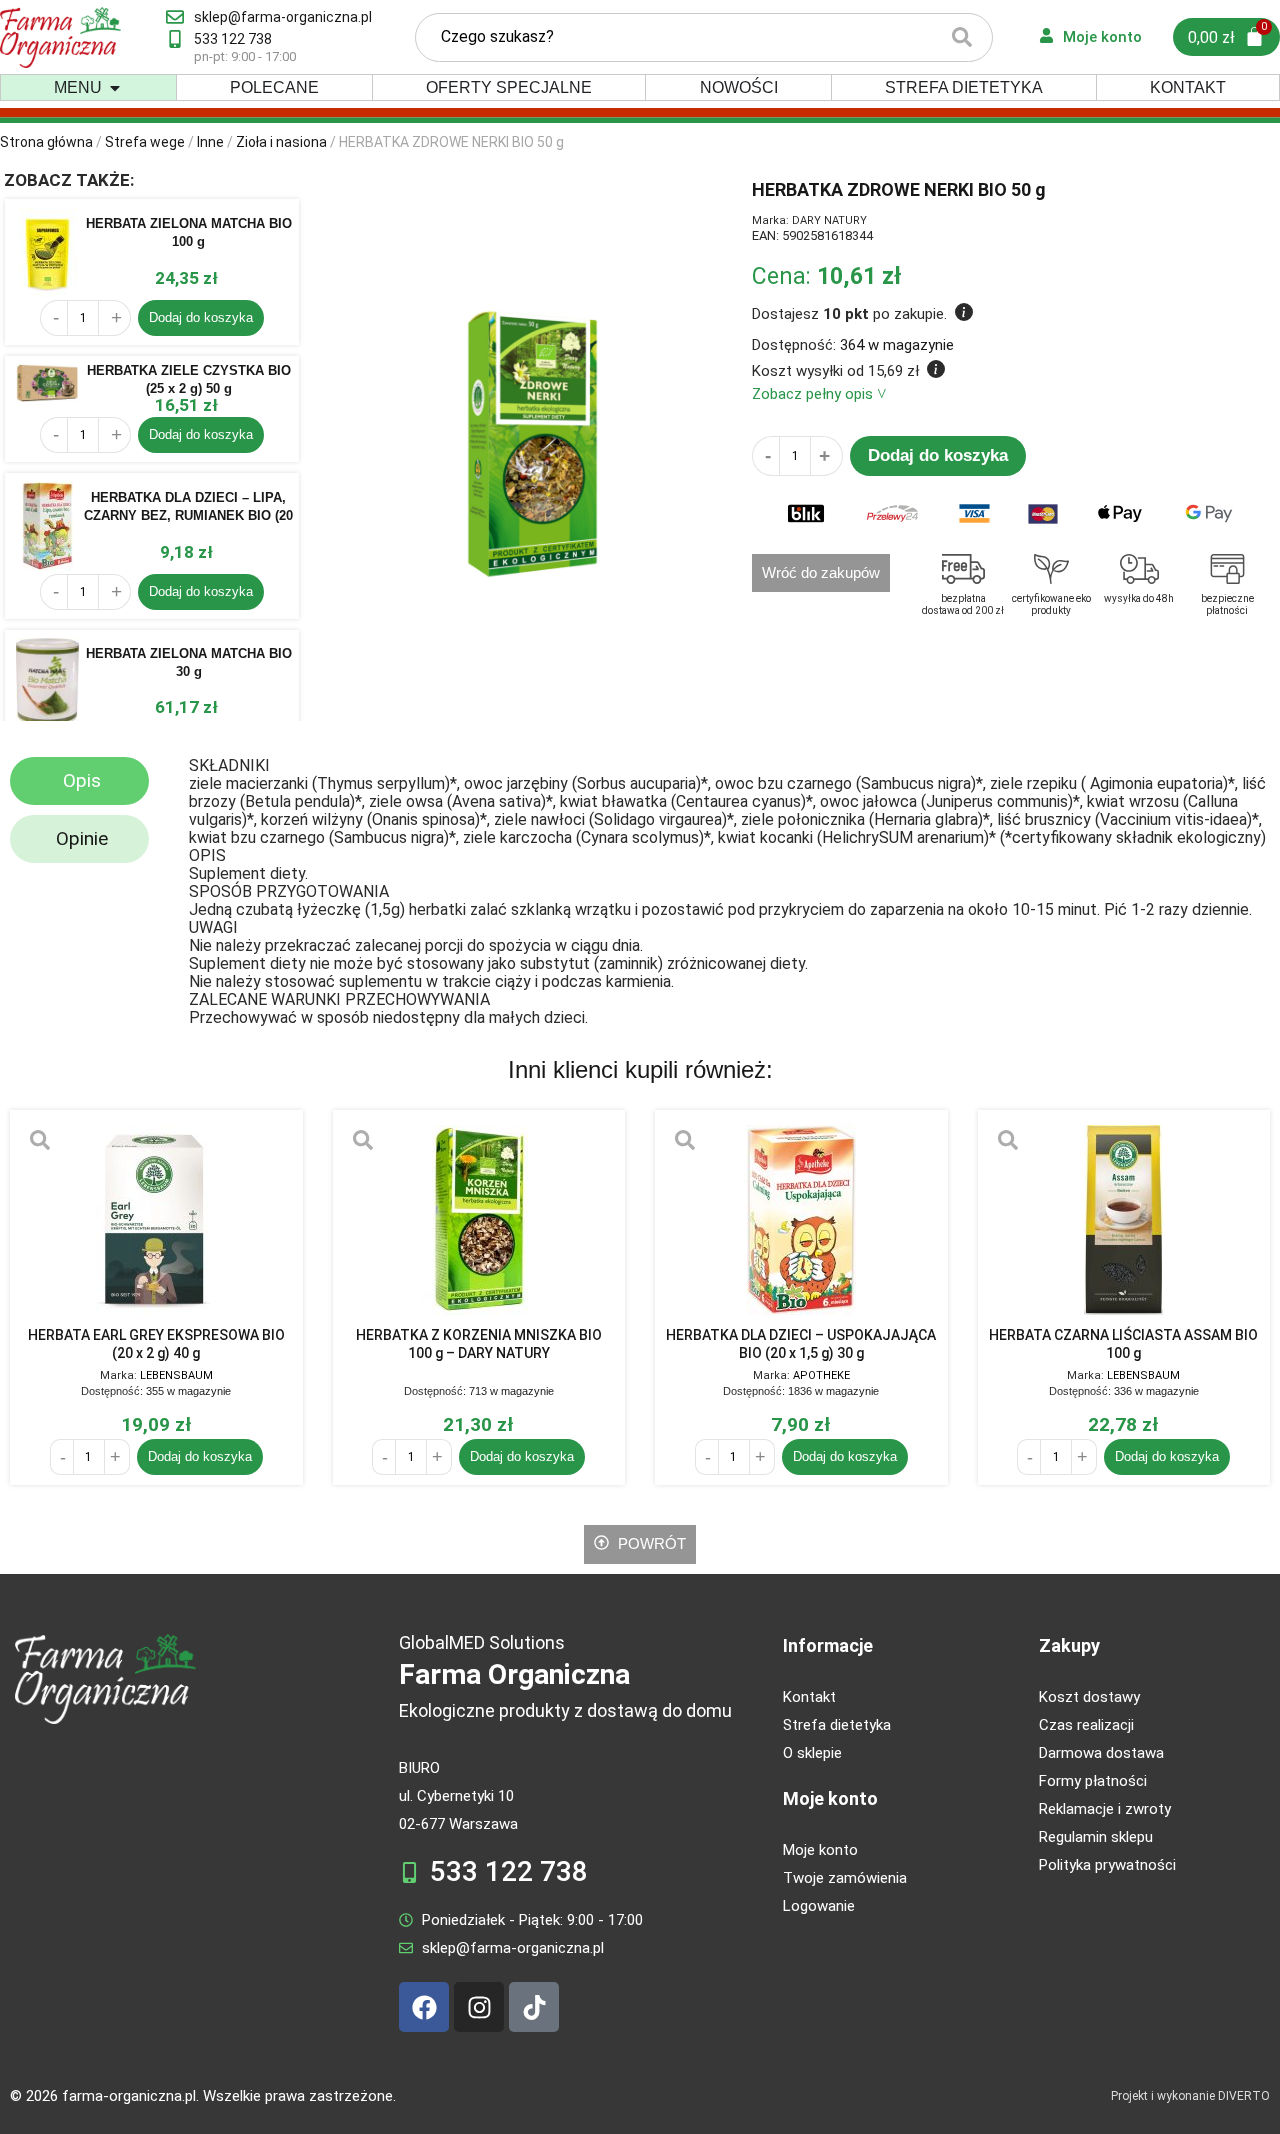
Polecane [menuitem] (274, 87)
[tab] (79, 781)
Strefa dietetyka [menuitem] (964, 87)
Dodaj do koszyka (201, 317)
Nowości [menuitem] (739, 87)
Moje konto (830, 1798)
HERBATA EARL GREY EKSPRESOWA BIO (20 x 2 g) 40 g (156, 1344)
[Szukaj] (962, 37)
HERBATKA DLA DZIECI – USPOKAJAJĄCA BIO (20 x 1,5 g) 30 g (801, 1344)
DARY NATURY (829, 220)
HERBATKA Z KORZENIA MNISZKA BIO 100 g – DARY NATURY (479, 1344)
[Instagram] (479, 2007)
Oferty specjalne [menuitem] (509, 87)
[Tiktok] (534, 2007)
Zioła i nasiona (281, 142)
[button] (115, 88)
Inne (210, 142)
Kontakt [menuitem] (1188, 87)
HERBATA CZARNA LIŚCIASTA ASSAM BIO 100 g (1123, 1344)
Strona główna (46, 142)
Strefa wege (145, 142)
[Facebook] (424, 2007)
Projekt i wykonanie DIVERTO (1190, 2096)
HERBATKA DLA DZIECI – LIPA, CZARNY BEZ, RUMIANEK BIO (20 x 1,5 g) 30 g (188, 515)
